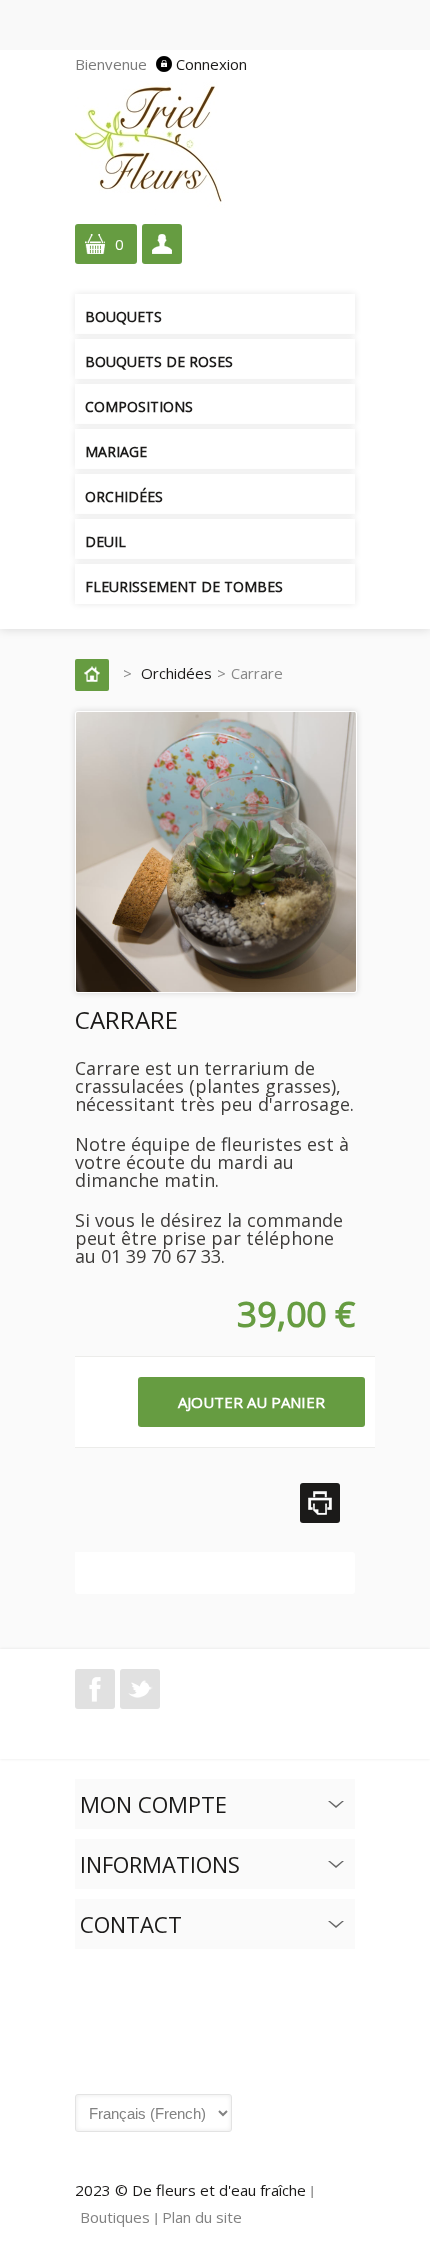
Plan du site (202, 2217)
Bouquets (123, 316)
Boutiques (115, 2217)
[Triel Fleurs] (150, 142)
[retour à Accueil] (96, 673)
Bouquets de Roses (159, 361)
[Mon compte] (162, 244)
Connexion (211, 64)
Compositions (139, 406)
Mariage (116, 451)
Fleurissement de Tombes (184, 586)
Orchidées (124, 496)
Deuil (105, 541)
